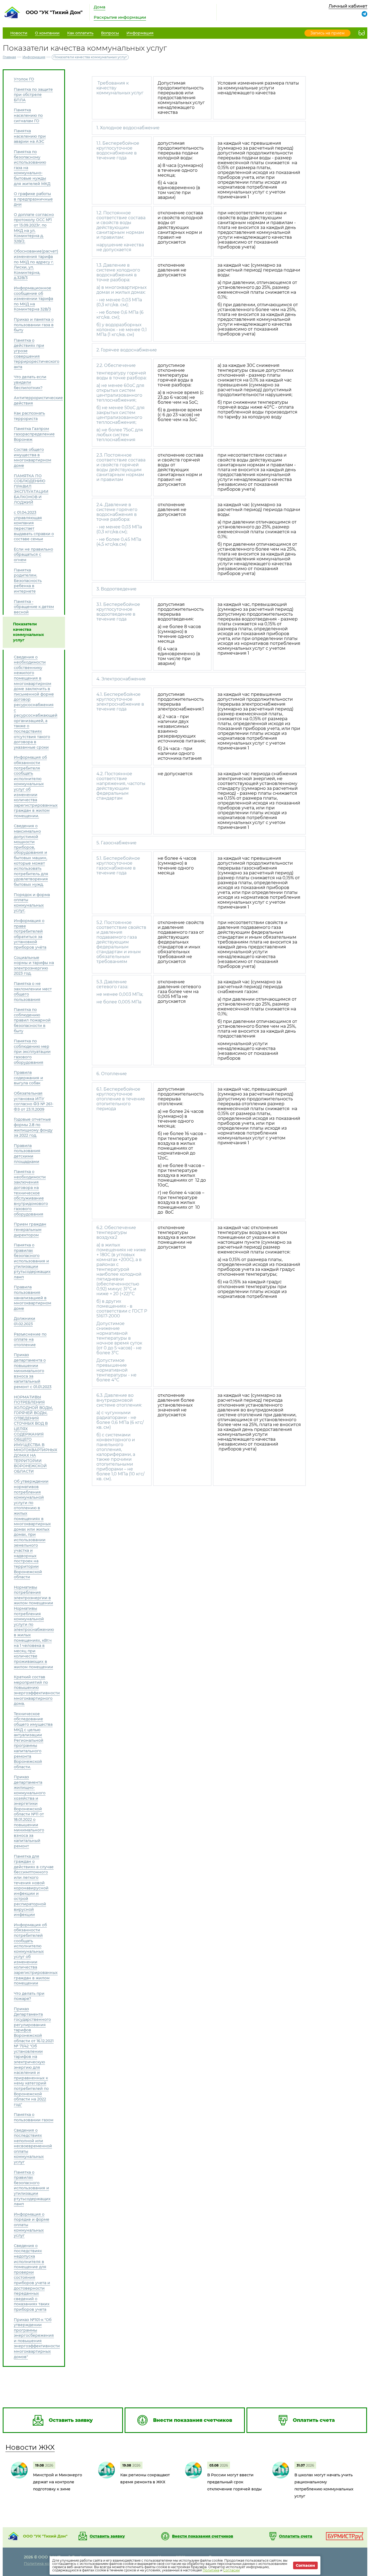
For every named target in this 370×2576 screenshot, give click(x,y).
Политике (211, 2570)
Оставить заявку (107, 2536)
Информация (34, 57)
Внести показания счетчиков (203, 2536)
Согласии (231, 2570)
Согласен (305, 2565)
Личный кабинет (348, 6)
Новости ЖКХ (30, 2447)
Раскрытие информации (120, 17)
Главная (9, 57)
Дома (100, 7)
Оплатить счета (296, 2536)
